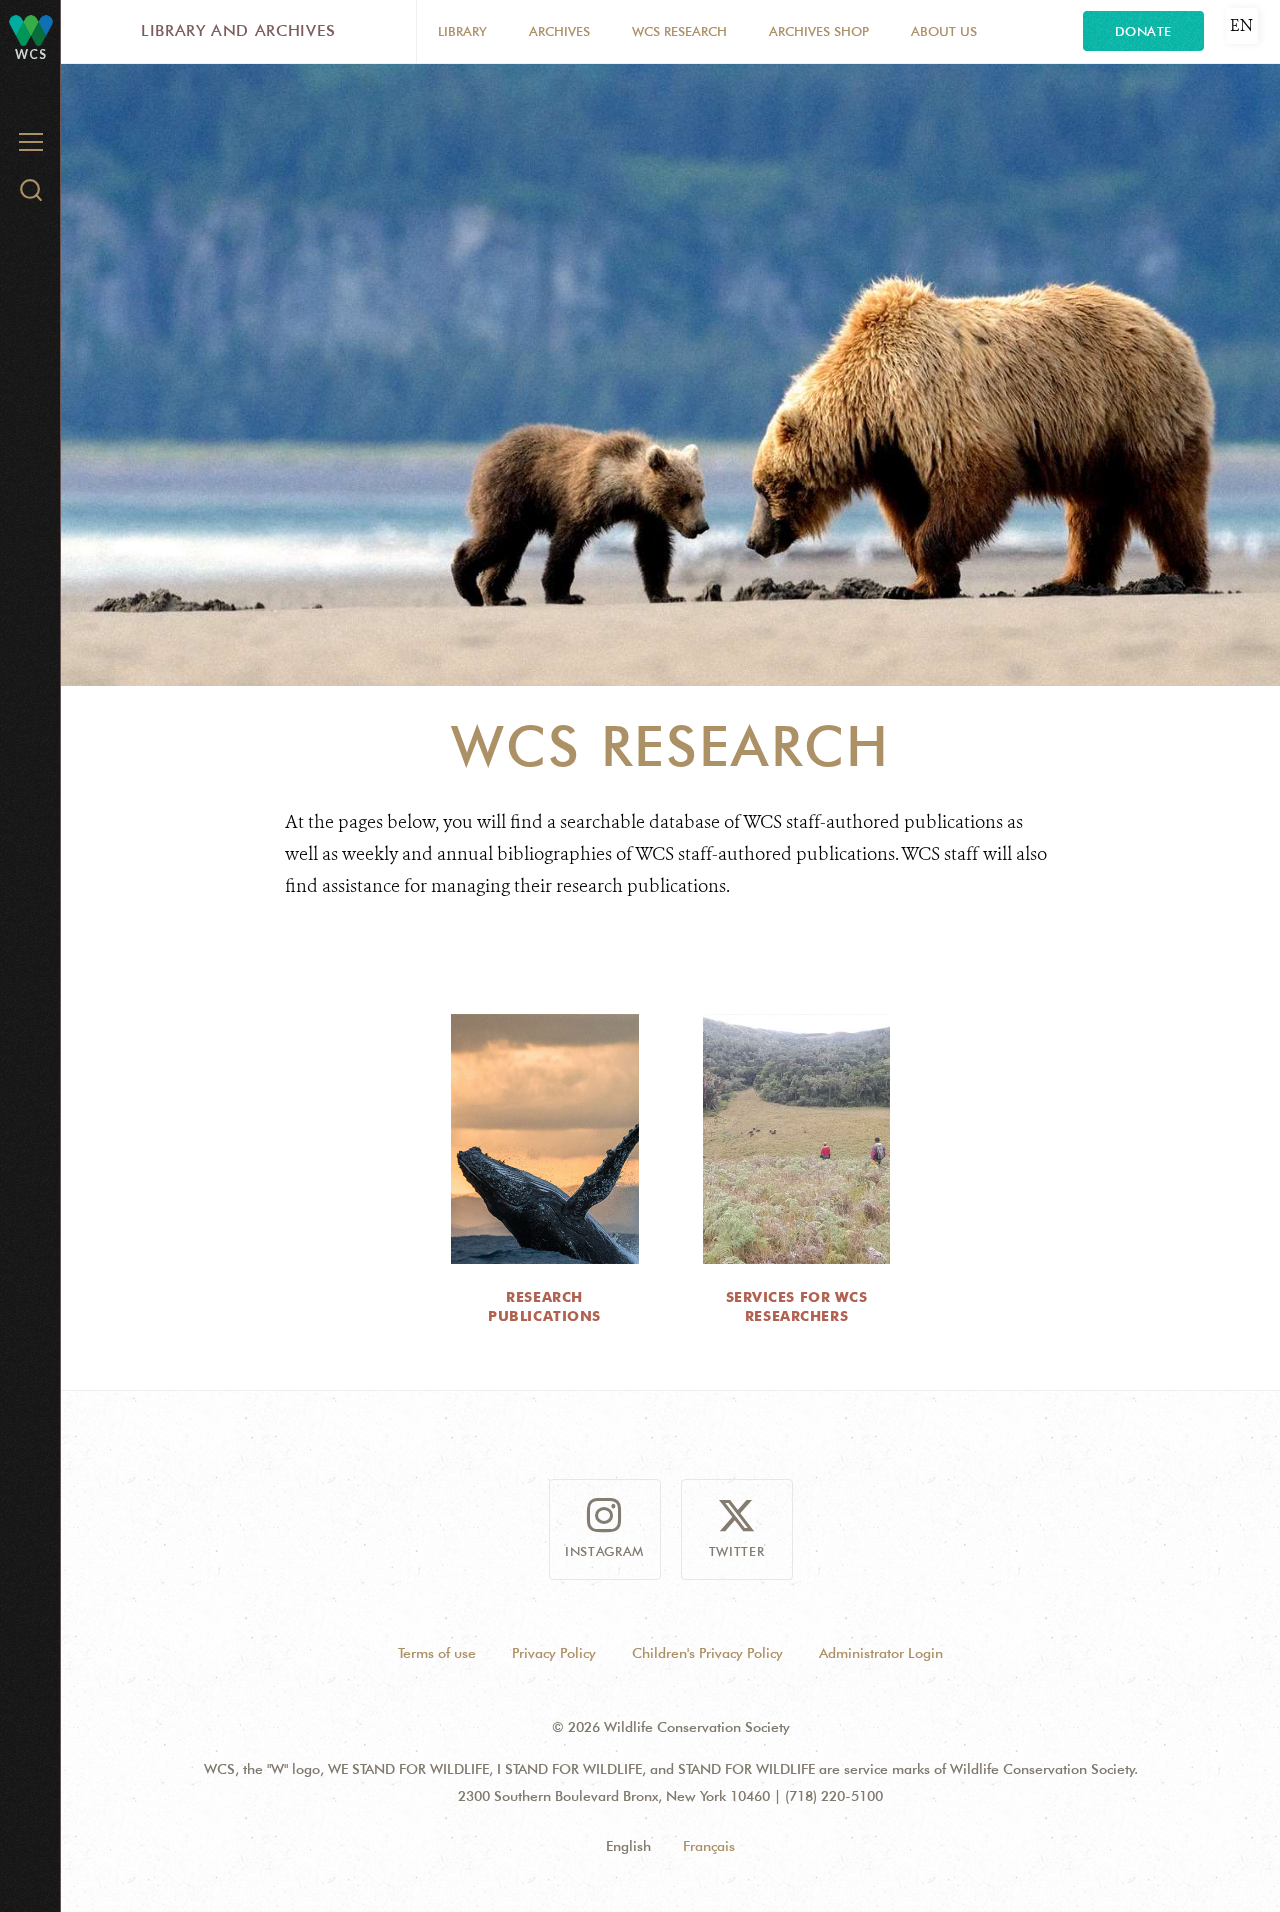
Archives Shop (819, 31)
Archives (559, 31)
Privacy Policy (554, 1653)
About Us (944, 31)
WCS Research (679, 31)
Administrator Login (881, 1653)
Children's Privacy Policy (707, 1653)
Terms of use (437, 1653)
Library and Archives (238, 30)
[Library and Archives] (31, 29)
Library (462, 31)
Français (709, 1846)
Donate (1143, 31)
